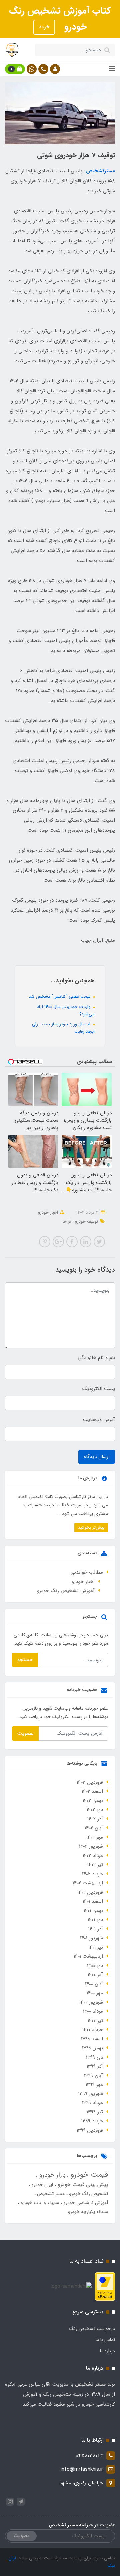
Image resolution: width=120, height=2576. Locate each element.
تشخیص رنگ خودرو (88, 2194)
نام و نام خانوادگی (96, 1358)
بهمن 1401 (93, 1911)
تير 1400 (95, 2021)
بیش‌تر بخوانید (91, 1528)
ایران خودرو (41, 2185)
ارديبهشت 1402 (88, 1883)
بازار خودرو (51, 2175)
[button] (55, 69)
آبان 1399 (93, 2076)
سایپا (54, 2203)
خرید (44, 27)
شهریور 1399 (91, 2094)
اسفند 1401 (93, 1901)
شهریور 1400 (91, 2002)
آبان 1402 (94, 1828)
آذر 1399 (95, 2066)
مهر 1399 (94, 2085)
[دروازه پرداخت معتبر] (105, 2286)
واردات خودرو (33, 2203)
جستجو (25, 1660)
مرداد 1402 (93, 1856)
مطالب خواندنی (87, 1572)
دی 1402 (95, 1810)
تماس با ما (105, 2340)
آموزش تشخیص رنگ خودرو (66, 1591)
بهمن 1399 (92, 2048)
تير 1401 (96, 1947)
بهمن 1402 (93, 1801)
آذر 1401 (96, 1929)
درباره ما (107, 2351)
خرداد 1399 (92, 2121)
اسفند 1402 (92, 1791)
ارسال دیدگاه (97, 1457)
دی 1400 (95, 1966)
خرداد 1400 (93, 2030)
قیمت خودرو (88, 2175)
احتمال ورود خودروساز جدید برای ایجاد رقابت (63, 1028)
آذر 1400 (95, 1975)
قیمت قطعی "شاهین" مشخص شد (60, 996)
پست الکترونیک (99, 1389)
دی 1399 (94, 2057)
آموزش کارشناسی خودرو (85, 2203)
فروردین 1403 (90, 1782)
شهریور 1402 (91, 1846)
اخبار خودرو (48, 1213)
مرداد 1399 (92, 2103)
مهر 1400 (95, 1993)
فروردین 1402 (90, 1892)
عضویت (25, 1733)
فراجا (67, 1222)
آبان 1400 (94, 1984)
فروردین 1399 (90, 2130)
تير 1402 (95, 1865)
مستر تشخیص (50, 2194)
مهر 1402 (95, 1837)
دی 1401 (95, 1920)
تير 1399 (95, 2112)
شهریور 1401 (91, 1938)
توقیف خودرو (86, 1222)
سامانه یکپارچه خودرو (88, 2212)
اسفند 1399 (92, 2039)
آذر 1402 (95, 1819)
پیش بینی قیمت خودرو (82, 2185)
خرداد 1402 (92, 1874)
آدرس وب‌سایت (99, 1420)
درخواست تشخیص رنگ (92, 2329)
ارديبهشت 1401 (88, 1956)
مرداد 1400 (93, 2011)
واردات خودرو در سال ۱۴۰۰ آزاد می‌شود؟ (66, 1010)
